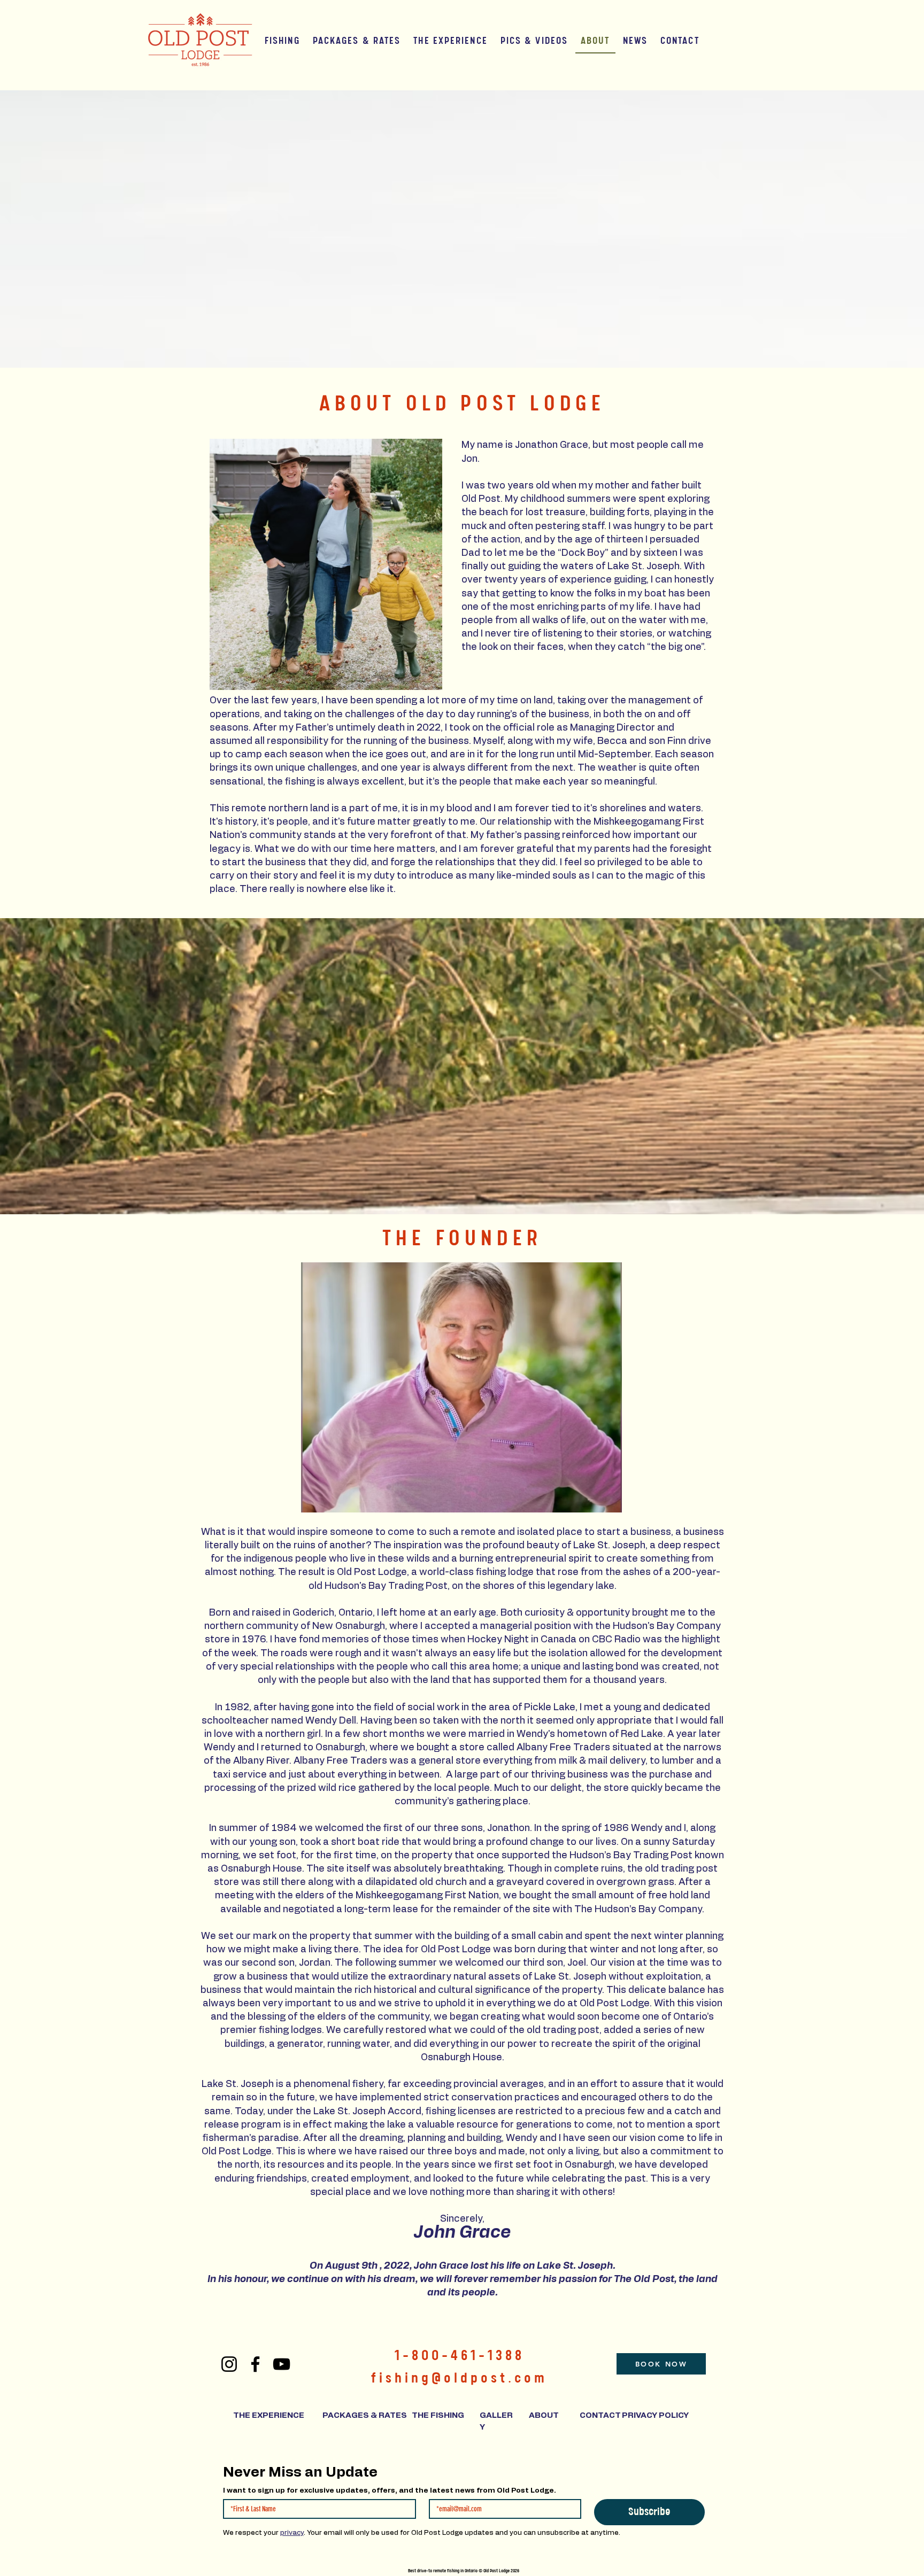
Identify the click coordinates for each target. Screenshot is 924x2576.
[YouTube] (282, 2364)
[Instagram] (229, 2364)
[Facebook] (255, 2364)
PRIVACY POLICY (655, 2415)
